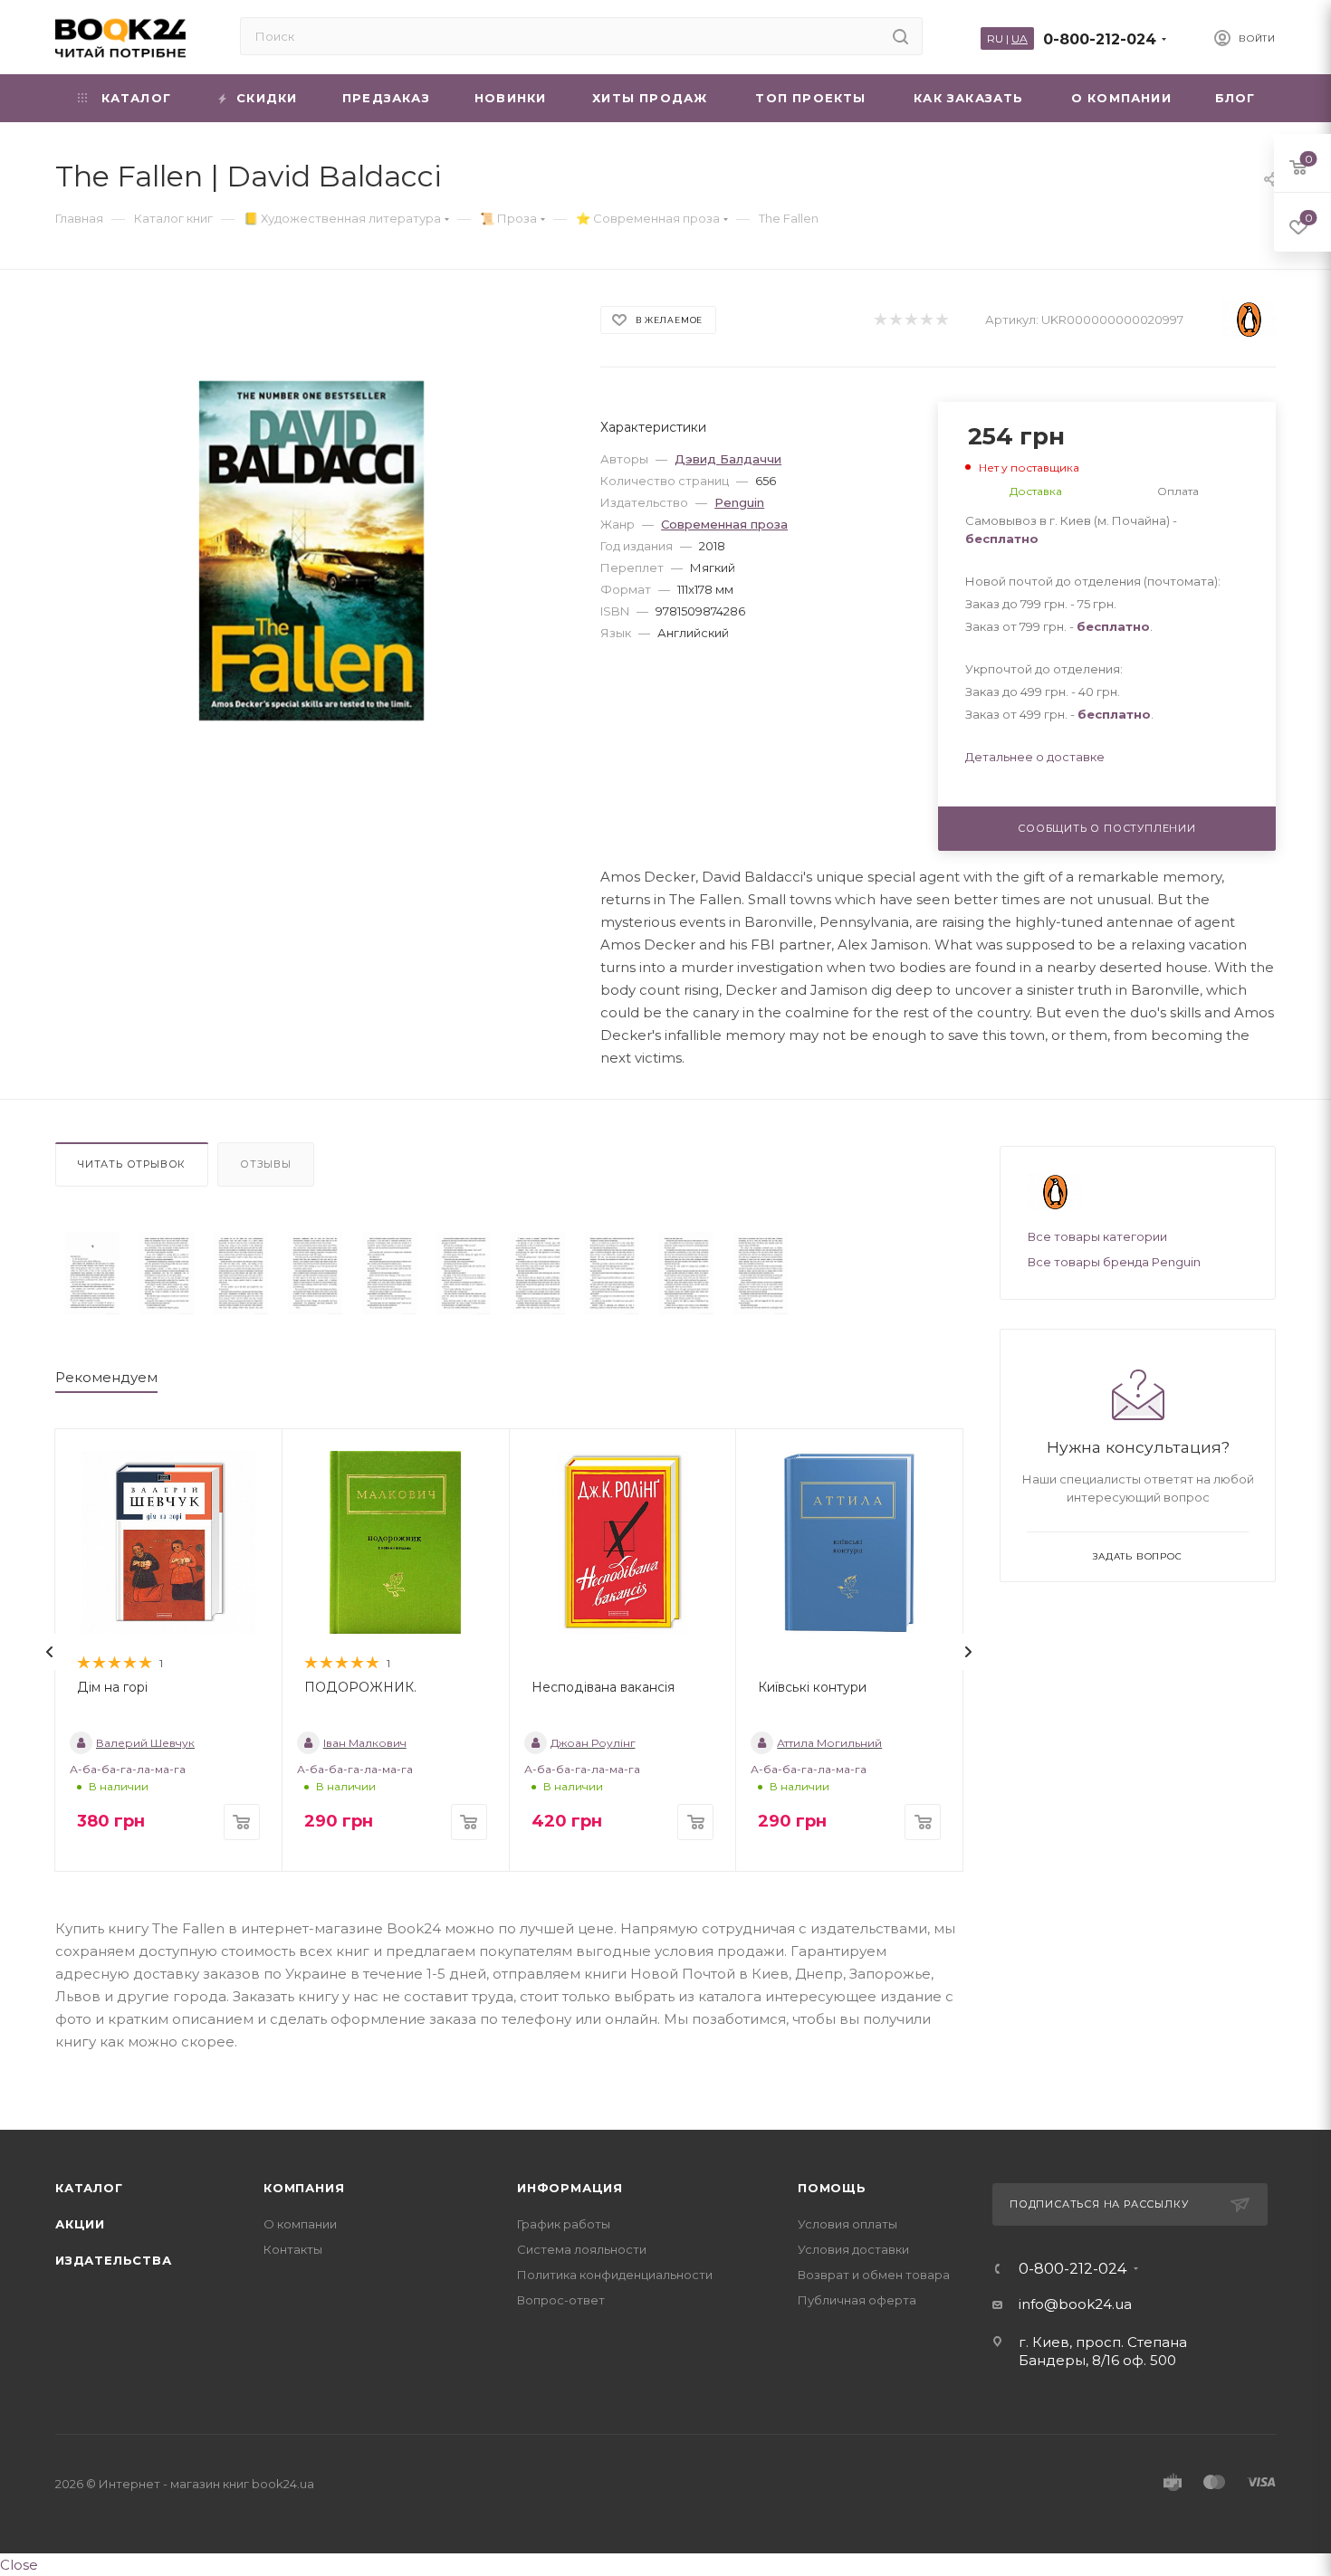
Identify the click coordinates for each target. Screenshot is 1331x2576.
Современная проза (724, 524)
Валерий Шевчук (145, 1743)
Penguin (739, 502)
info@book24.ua (1075, 2304)
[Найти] (900, 36)
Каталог (89, 2188)
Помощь (832, 2188)
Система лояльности (582, 2249)
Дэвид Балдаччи (728, 459)
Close (19, 2565)
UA (1020, 38)
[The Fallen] (92, 1274)
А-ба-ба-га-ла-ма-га (128, 1769)
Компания (304, 2188)
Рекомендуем (106, 1377)
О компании (300, 2224)
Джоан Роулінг (593, 1743)
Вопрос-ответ (561, 2300)
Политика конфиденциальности (615, 2275)
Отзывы (266, 1164)
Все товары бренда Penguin (1114, 1262)
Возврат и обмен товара (874, 2275)
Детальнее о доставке (1035, 757)
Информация (570, 2188)
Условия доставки (853, 2249)
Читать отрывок (132, 1164)
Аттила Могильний (829, 1743)
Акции (80, 2224)
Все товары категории (1097, 1236)
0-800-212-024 (1100, 39)
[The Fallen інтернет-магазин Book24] (312, 551)
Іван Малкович (365, 1743)
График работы (564, 2224)
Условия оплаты (847, 2224)
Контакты (293, 2249)
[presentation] (50, 1652)
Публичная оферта (857, 2300)
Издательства (114, 2260)
